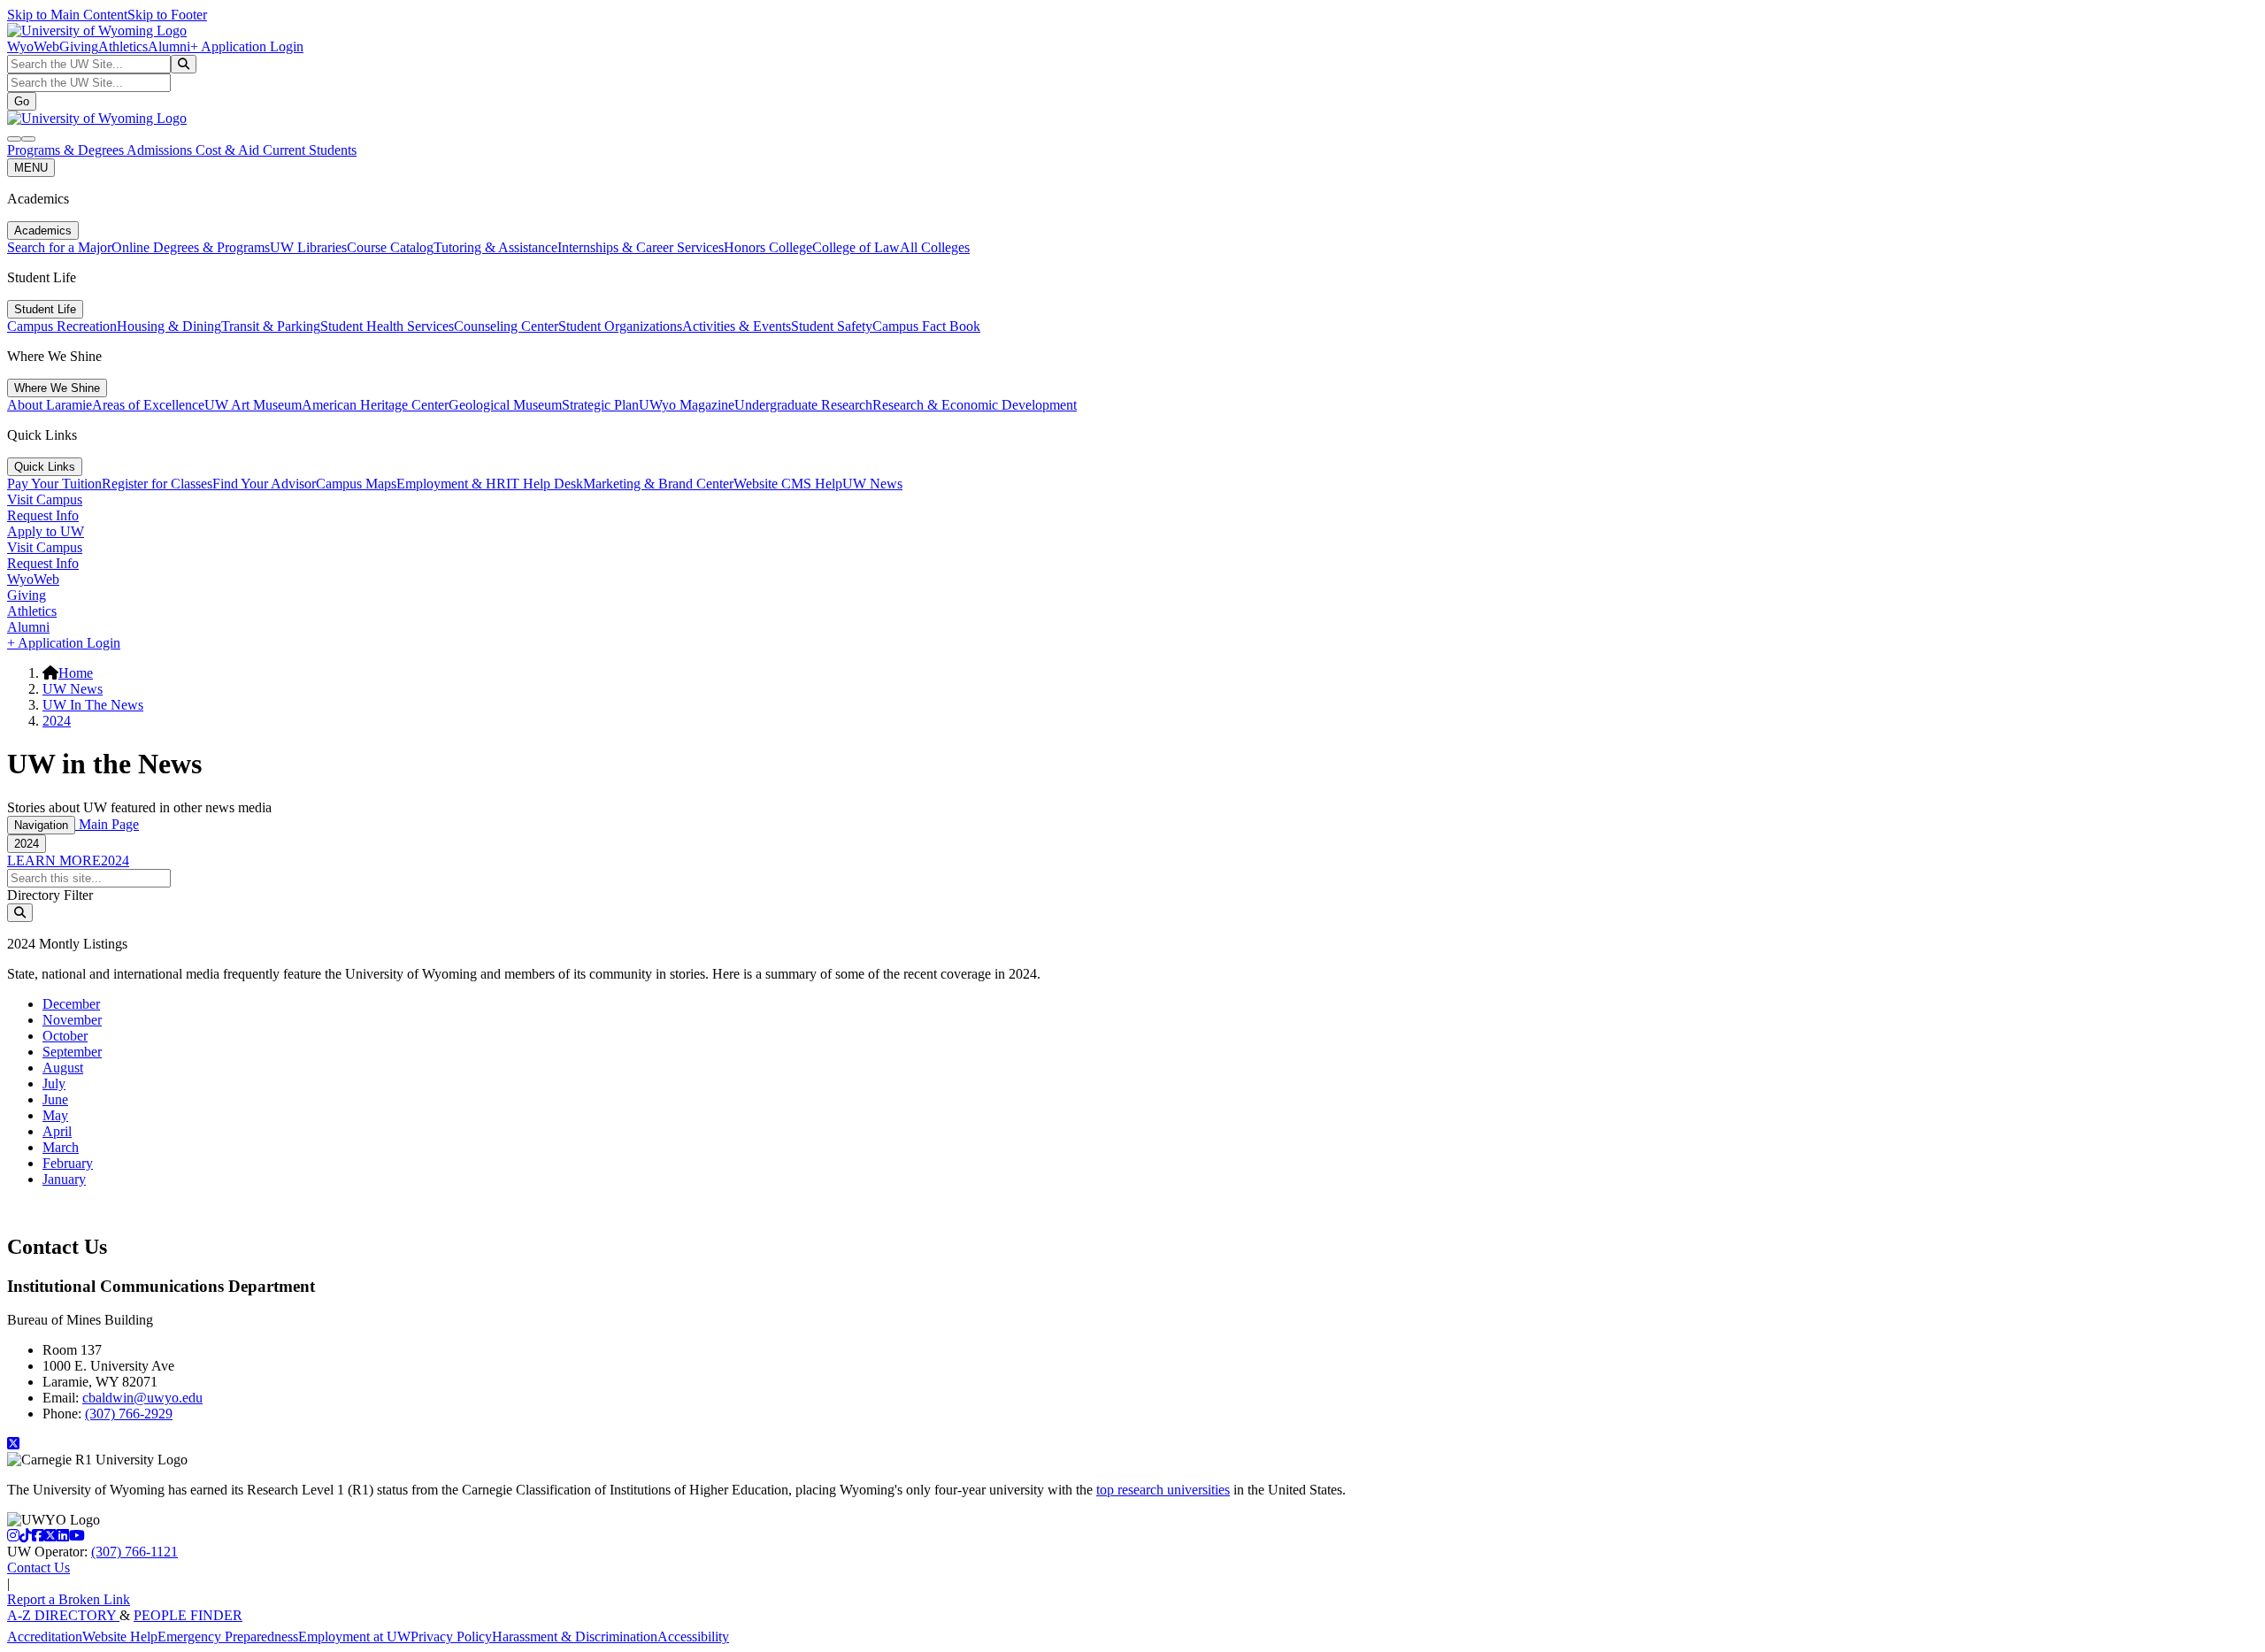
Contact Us (38, 1567)
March (61, 1147)
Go (22, 101)
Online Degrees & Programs (191, 247)
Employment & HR (451, 484)
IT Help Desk (545, 484)
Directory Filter (50, 895)
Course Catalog (390, 247)
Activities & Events (737, 326)
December (71, 1004)
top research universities (1163, 1490)
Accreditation (45, 1637)
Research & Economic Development (975, 405)
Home (76, 673)
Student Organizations (620, 326)
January (64, 1179)
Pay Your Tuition (54, 484)
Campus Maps (356, 484)
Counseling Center (506, 326)
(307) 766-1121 (134, 1552)
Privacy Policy (451, 1637)
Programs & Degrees (67, 150)
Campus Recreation (62, 326)
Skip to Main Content (67, 15)
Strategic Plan (600, 405)
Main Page (107, 824)
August (63, 1068)
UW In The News (93, 705)
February (68, 1163)
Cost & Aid (229, 150)
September (72, 1052)
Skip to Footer (167, 15)
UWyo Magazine (687, 405)
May (55, 1115)
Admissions (161, 150)
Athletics (123, 46)
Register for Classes (157, 484)
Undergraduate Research (803, 405)
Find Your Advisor (264, 484)
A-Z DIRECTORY (63, 1615)
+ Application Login (247, 46)
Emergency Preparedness (228, 1637)
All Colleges (935, 247)
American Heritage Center (375, 405)
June (55, 1099)
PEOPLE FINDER (188, 1615)
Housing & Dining (169, 326)
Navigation (41, 825)
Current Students (310, 150)
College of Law (856, 247)
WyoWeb (33, 46)
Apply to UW (46, 531)
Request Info (43, 515)
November (72, 1020)
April (57, 1131)
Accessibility (693, 1637)
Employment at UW (354, 1637)
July (54, 1083)
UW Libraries (308, 247)
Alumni (169, 46)
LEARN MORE (54, 861)
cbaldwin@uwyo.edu (142, 1398)
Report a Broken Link (69, 1599)
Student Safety (832, 326)
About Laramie (50, 405)
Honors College (768, 247)
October (65, 1036)
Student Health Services (387, 326)
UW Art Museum (253, 405)
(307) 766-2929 (129, 1414)
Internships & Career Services (641, 247)
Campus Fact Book (926, 326)
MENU (31, 168)
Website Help (120, 1637)
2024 (57, 721)
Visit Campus (45, 499)
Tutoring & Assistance (495, 247)
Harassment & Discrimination (575, 1637)
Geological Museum (505, 405)
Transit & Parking (271, 326)
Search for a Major (59, 247)
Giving (79, 46)
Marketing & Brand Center (658, 484)
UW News (872, 484)
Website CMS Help (788, 484)
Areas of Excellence (148, 405)
